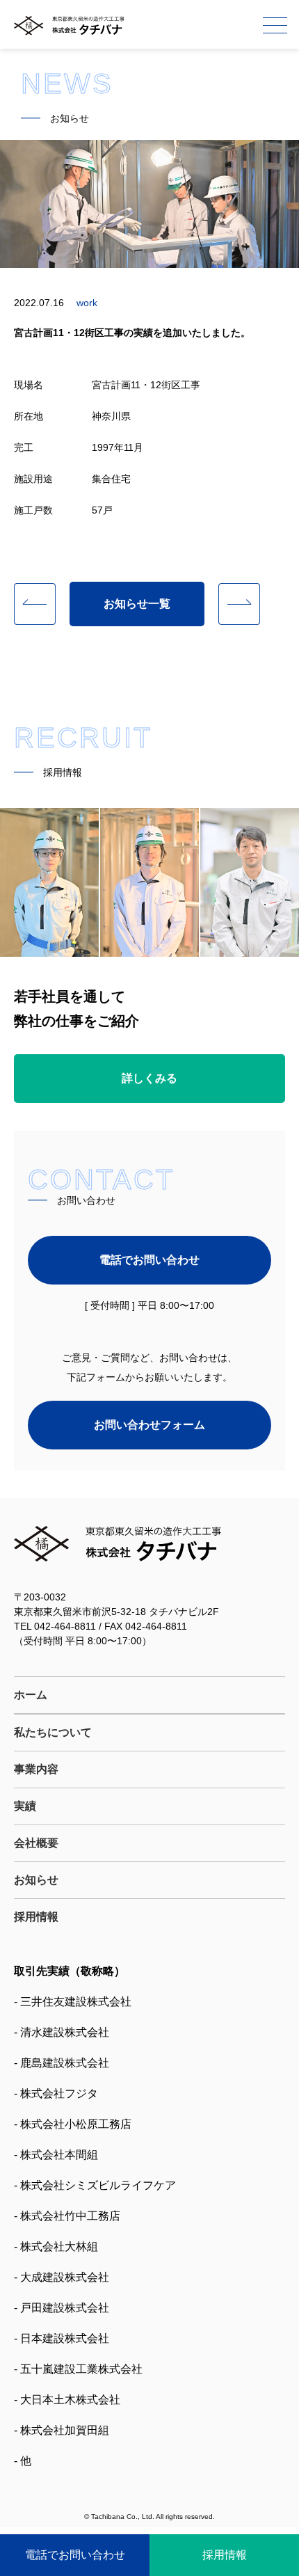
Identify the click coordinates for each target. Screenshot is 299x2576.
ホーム (31, 1695)
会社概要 (36, 1843)
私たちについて (53, 1732)
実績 (25, 1806)
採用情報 (36, 1917)
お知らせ (36, 1880)
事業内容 (36, 1769)
